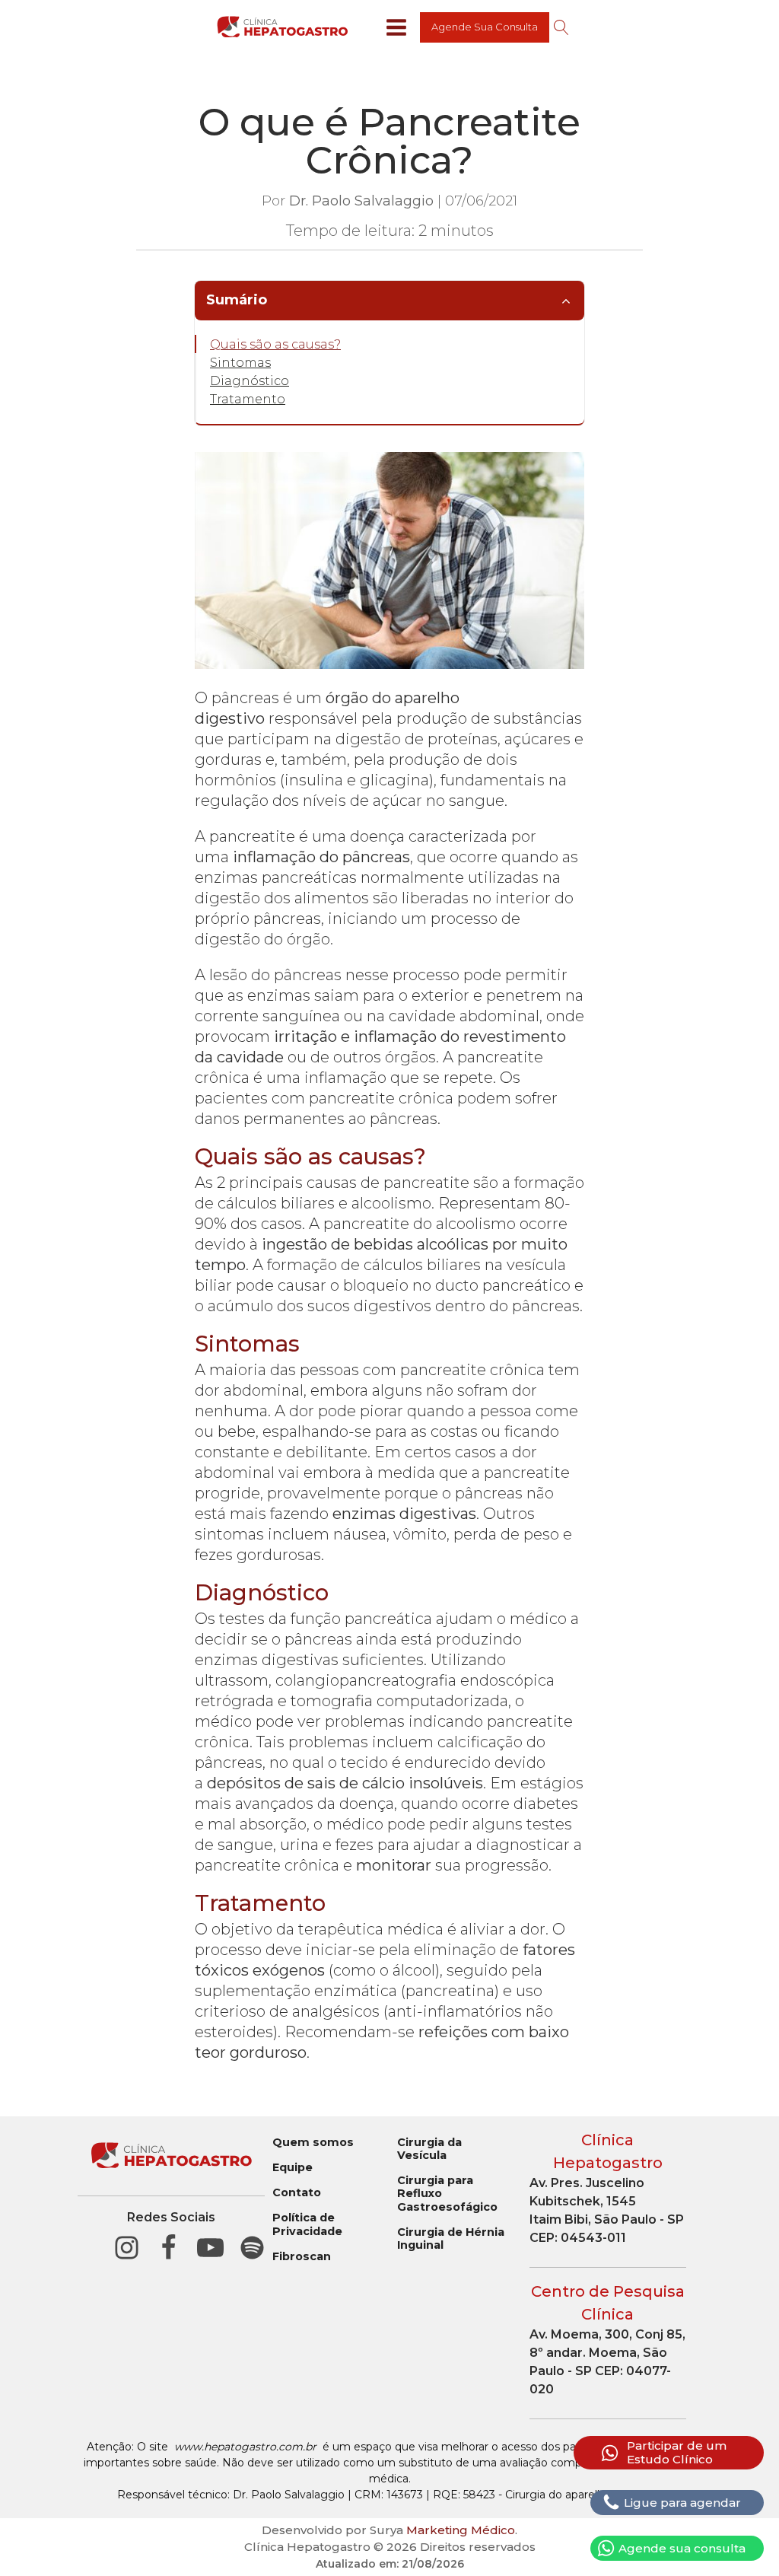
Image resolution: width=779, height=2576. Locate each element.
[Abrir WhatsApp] (741, 2538)
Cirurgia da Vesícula (429, 2149)
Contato (297, 2193)
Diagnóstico (250, 381)
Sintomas (240, 363)
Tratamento (248, 399)
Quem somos (313, 2143)
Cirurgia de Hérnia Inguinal (451, 2239)
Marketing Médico (461, 2530)
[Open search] (561, 27)
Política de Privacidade (307, 2224)
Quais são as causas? (275, 344)
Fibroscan (302, 2257)
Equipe (293, 2168)
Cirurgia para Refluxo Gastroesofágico (447, 2194)
